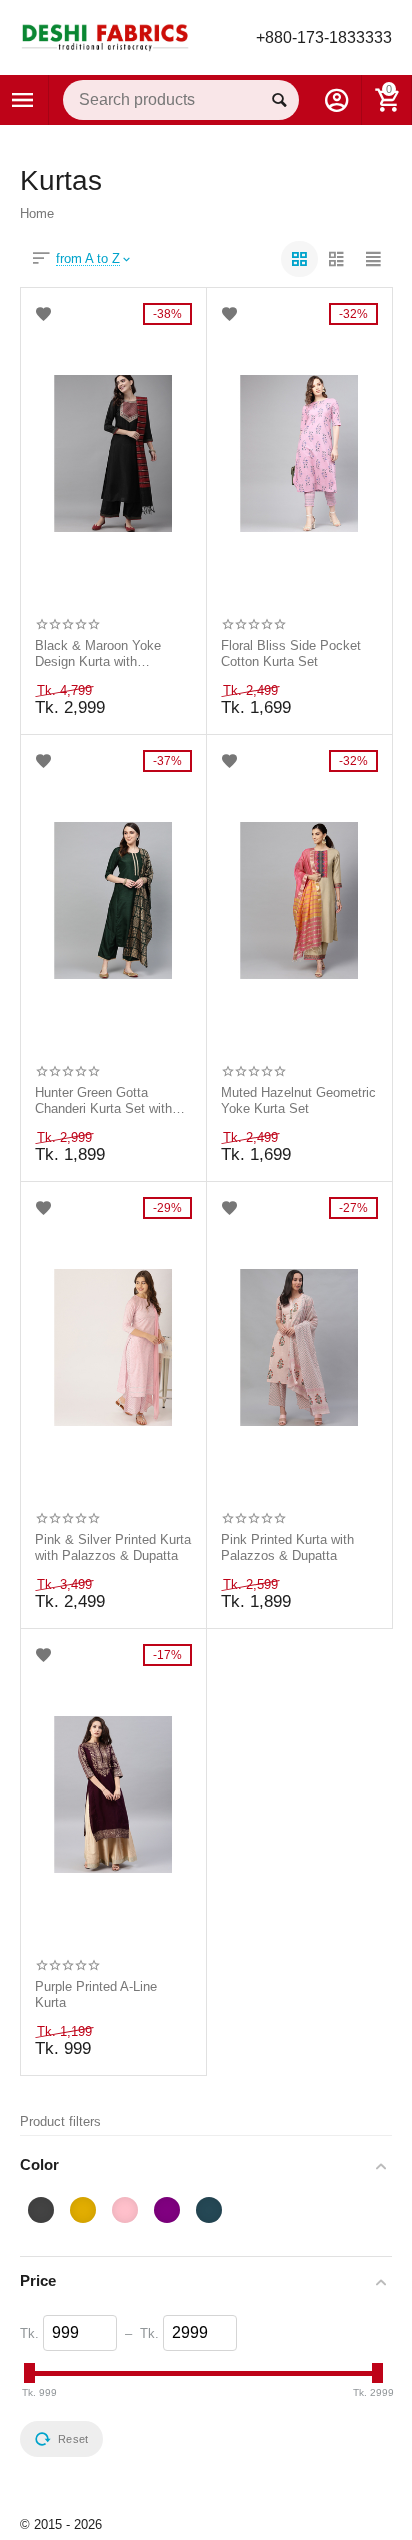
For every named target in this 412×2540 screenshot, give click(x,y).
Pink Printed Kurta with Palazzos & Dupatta (287, 1547)
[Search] (279, 100)
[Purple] (167, 2210)
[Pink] (125, 2210)
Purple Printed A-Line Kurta (96, 1994)
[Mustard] (83, 2210)
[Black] (41, 2210)
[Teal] (209, 2210)
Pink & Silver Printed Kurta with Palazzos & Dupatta (113, 1547)
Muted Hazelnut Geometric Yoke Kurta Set (298, 1100)
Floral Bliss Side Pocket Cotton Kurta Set (291, 653)
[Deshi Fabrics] (105, 36)
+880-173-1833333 (324, 37)
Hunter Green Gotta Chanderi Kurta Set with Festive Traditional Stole (105, 1101)
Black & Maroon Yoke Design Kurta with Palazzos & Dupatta (98, 654)
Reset (73, 2439)
